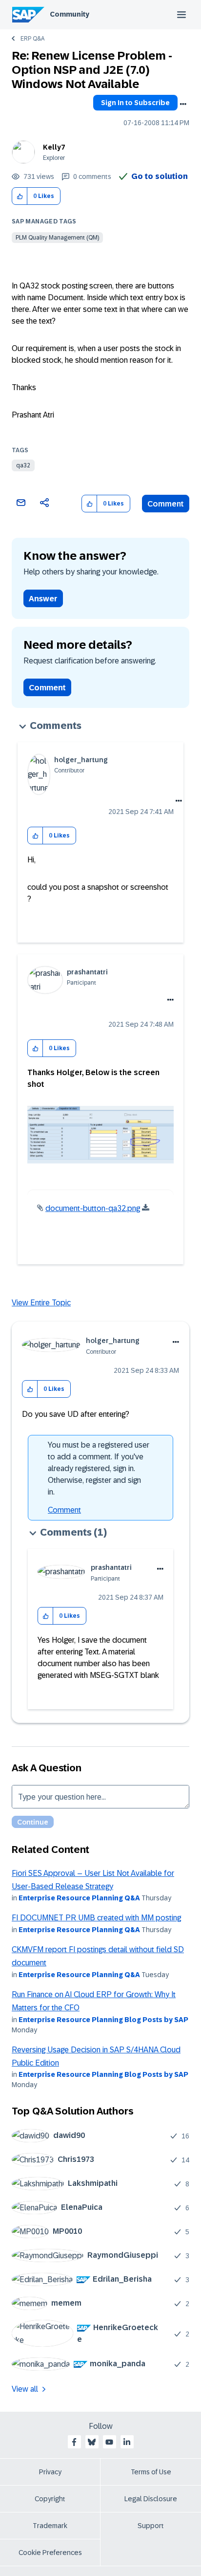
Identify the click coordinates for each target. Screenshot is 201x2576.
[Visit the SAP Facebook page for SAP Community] (74, 2442)
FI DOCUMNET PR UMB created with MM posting (96, 1918)
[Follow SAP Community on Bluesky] (92, 2442)
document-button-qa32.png (93, 1208)
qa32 (23, 465)
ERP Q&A (32, 39)
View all (25, 2389)
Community (70, 14)
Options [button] (183, 104)
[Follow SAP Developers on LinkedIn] (127, 2442)
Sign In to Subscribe (135, 103)
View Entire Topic (41, 1303)
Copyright (50, 2499)
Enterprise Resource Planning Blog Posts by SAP (103, 2020)
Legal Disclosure (151, 2499)
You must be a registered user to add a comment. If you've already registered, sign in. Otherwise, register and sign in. (99, 1468)
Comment (166, 504)
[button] (20, 196)
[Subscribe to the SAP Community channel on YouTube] (109, 2442)
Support (151, 2526)
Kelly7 (54, 147)
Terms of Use (151, 2472)
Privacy (50, 2472)
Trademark (50, 2526)
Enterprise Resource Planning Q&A (79, 1898)
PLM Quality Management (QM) (57, 238)
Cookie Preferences (50, 2553)
